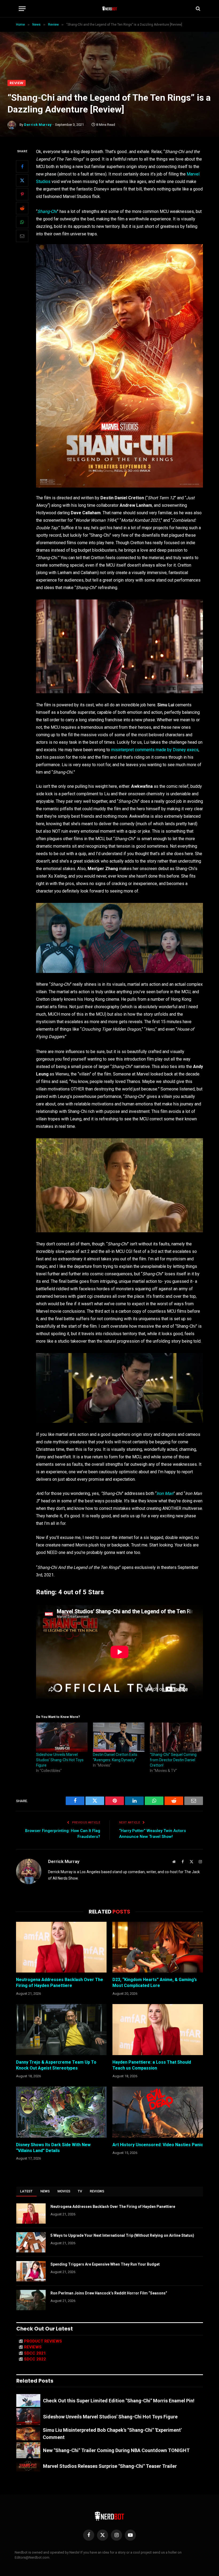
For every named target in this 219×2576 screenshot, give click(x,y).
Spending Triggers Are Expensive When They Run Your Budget (105, 2264)
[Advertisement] (109, 40)
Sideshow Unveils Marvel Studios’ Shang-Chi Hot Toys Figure (60, 1760)
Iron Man (165, 1493)
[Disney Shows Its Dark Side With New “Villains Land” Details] (61, 2112)
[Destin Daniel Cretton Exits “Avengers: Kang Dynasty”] (119, 1737)
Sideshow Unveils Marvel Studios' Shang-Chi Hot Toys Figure (110, 2417)
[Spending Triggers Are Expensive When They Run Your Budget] (31, 2271)
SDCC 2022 (35, 2359)
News (45, 2191)
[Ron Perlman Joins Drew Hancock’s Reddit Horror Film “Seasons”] (31, 2300)
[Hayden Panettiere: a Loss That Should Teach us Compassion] (158, 2030)
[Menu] (22, 9)
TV (80, 2191)
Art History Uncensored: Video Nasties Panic (158, 2145)
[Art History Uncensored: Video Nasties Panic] (158, 2112)
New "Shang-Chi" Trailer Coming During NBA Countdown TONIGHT (116, 2450)
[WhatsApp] (22, 222)
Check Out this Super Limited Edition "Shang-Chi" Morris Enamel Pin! (119, 2401)
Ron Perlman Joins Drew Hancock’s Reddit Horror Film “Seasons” (109, 2293)
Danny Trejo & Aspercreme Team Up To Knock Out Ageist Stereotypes (56, 2065)
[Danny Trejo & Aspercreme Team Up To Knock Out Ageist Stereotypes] (61, 2030)
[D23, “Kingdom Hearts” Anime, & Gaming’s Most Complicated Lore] (158, 1947)
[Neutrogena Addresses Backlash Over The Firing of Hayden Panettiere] (61, 1947)
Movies (64, 2191)
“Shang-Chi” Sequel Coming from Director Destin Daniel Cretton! (173, 1760)
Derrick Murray (38, 125)
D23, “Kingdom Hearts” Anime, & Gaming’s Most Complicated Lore (155, 1983)
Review (17, 83)
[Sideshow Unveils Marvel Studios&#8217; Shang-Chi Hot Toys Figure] (62, 1737)
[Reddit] (22, 208)
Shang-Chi (47, 211)
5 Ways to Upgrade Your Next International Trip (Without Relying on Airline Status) (122, 2235)
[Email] (22, 236)
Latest (26, 2191)
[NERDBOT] (110, 9)
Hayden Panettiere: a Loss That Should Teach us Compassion (152, 2065)
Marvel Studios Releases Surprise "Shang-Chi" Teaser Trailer (110, 2466)
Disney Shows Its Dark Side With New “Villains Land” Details (53, 2148)
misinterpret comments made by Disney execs (155, 750)
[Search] (198, 9)
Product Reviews (43, 2341)
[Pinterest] (22, 194)
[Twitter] (22, 180)
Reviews (97, 2191)
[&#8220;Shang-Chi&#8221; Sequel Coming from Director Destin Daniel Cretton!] (176, 1737)
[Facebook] (22, 166)
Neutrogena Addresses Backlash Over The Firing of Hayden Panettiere (60, 1983)
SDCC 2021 (35, 2353)
